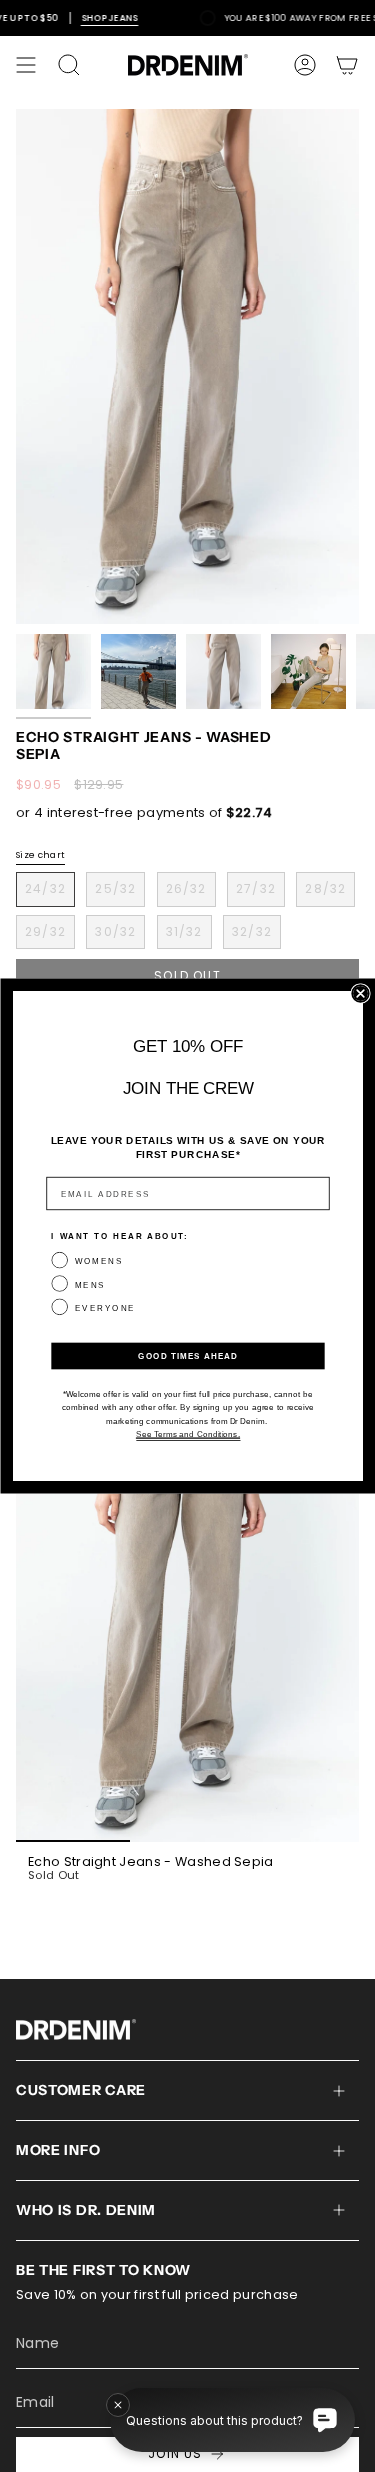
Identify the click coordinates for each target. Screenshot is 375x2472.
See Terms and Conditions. (187, 1433)
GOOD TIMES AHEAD (187, 1355)
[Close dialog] (360, 993)
